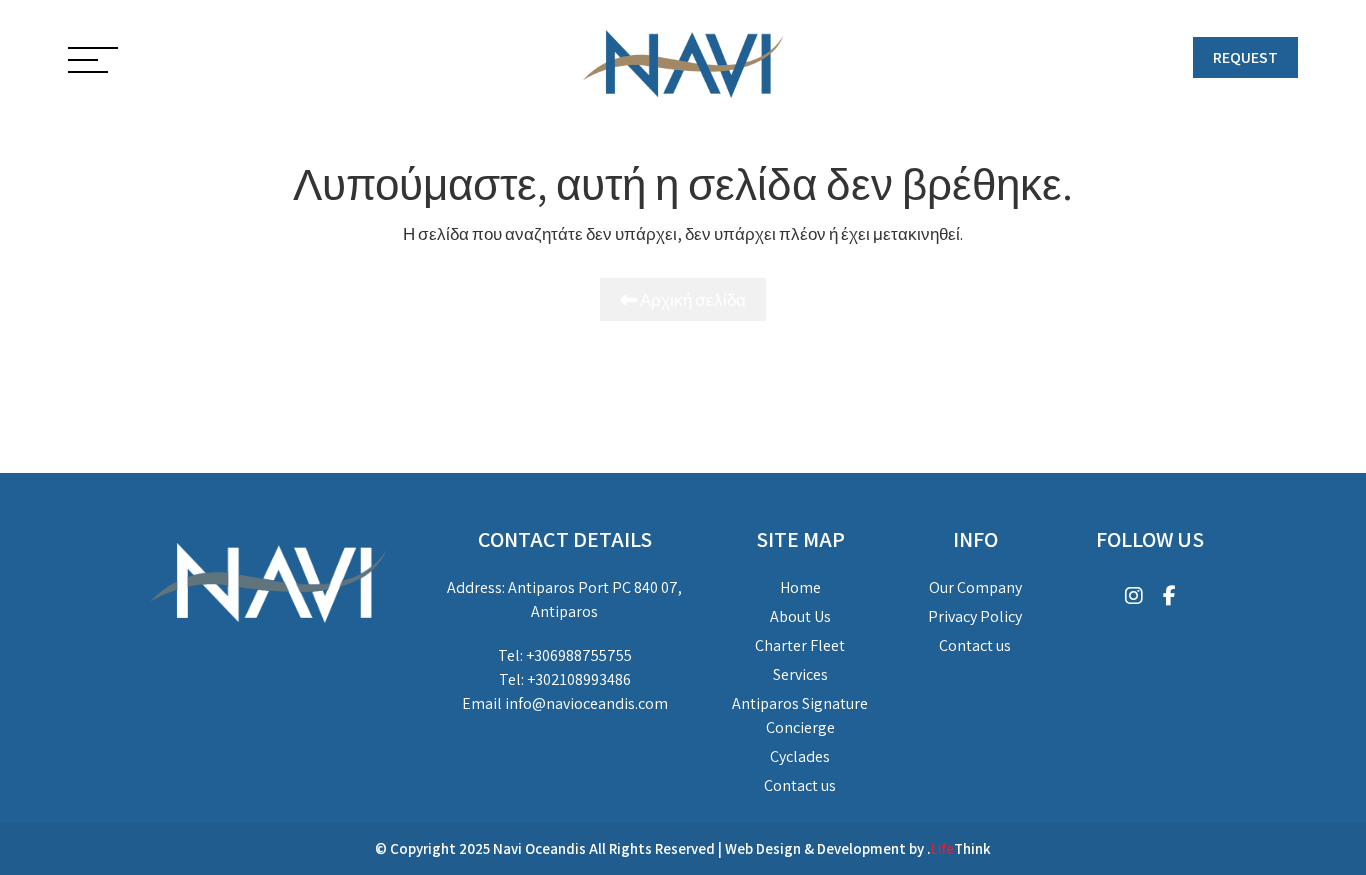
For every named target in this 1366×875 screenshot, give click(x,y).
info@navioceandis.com (586, 703)
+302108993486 (579, 679)
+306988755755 (579, 655)
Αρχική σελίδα (691, 299)
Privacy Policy (975, 616)
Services (800, 674)
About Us (800, 616)
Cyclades (800, 756)
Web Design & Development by (858, 848)
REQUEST (1245, 57)
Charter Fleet (800, 645)
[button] (93, 62)
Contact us (800, 785)
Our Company (975, 587)
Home (800, 587)
